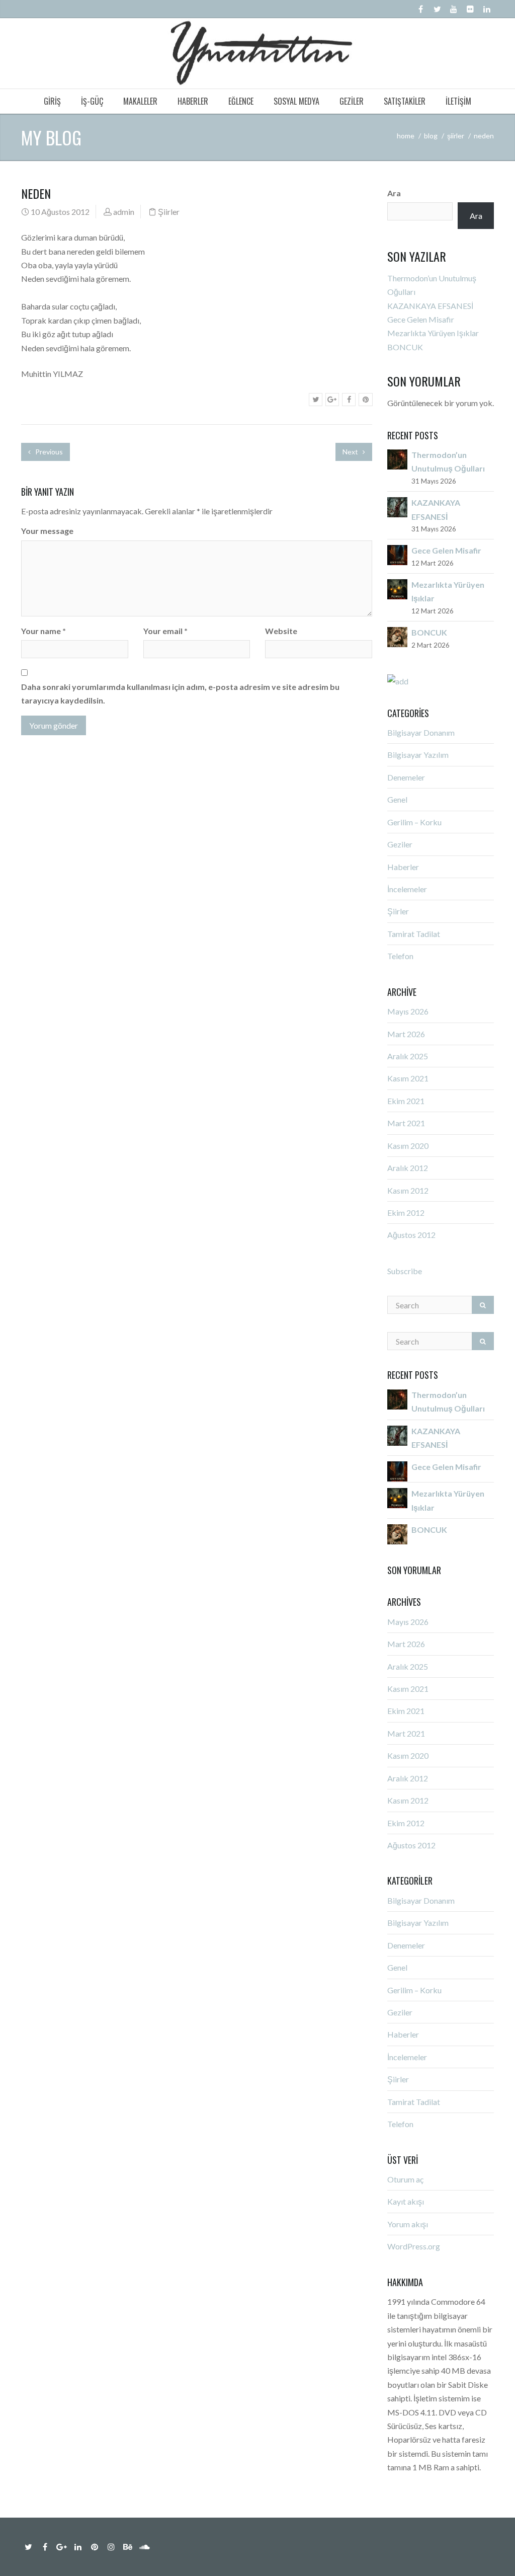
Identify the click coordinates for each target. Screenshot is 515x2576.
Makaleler (140, 101)
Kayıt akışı (406, 2201)
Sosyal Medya (296, 101)
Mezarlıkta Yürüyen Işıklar (433, 333)
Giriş (52, 101)
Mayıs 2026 (408, 1011)
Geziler (352, 101)
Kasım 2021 (408, 1078)
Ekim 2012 (406, 1213)
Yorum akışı (408, 2224)
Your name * (44, 631)
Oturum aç (405, 2179)
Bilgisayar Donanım (421, 732)
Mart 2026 (406, 1034)
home (406, 136)
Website (281, 631)
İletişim (458, 101)
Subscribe (405, 1271)
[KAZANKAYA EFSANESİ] (397, 506)
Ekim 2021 (406, 1101)
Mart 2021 (406, 1123)
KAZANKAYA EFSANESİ (430, 306)
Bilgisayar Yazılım (418, 755)
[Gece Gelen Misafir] (397, 554)
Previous (48, 452)
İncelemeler (407, 889)
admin (124, 212)
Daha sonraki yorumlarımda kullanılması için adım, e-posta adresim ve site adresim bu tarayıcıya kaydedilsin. (180, 693)
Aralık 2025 (408, 1056)
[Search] (483, 1305)
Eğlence (241, 101)
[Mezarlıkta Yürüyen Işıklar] (397, 588)
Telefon (400, 956)
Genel (397, 799)
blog (431, 136)
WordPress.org (414, 2246)
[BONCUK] (397, 636)
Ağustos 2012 (411, 1235)
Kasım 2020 (408, 1146)
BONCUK (405, 347)
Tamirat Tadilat (414, 934)
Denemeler (406, 777)
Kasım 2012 (408, 1190)
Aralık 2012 (408, 1168)
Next (351, 452)
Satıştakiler (405, 101)
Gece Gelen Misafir (421, 319)
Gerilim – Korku (414, 822)
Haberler (193, 101)
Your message (47, 531)
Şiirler (456, 136)
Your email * (165, 631)
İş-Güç (92, 101)
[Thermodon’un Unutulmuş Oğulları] (397, 458)
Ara (394, 193)
